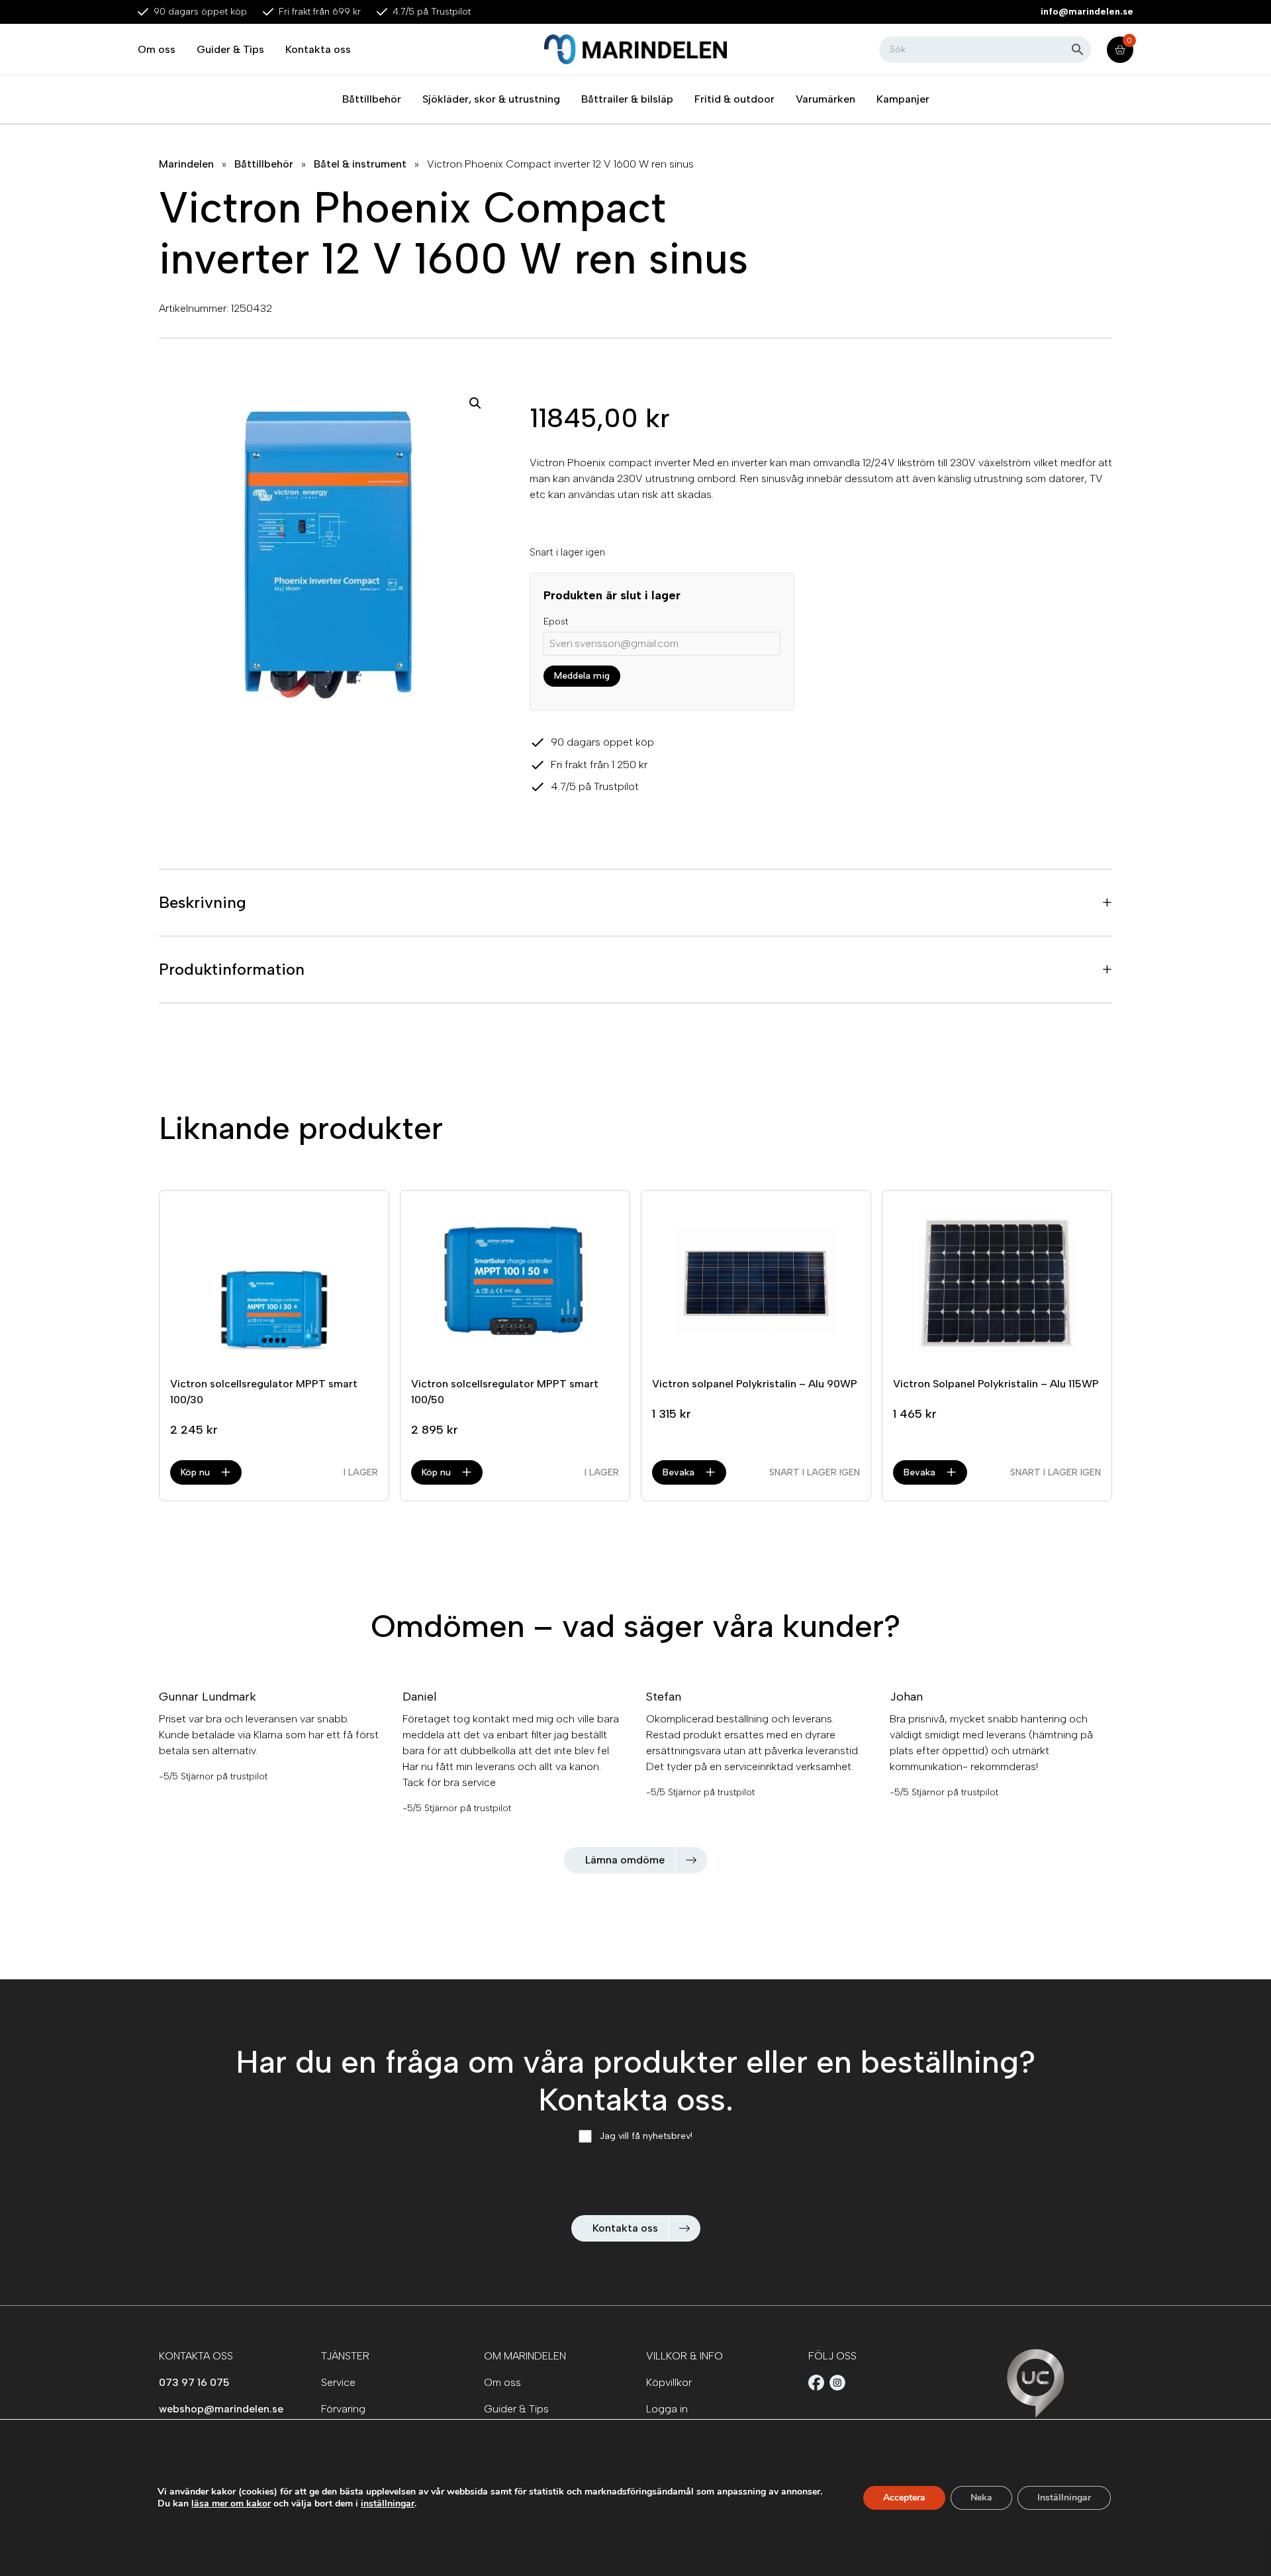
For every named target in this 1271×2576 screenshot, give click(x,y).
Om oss (157, 49)
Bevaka (679, 1472)
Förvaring (343, 2409)
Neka (981, 2498)
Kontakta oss (318, 49)
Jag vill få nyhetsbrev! (646, 2136)
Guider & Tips (230, 49)
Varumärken (825, 99)
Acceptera (904, 2498)
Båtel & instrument (360, 164)
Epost (556, 621)
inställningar (388, 2504)
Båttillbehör (372, 99)
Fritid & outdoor (734, 99)
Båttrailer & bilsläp (627, 99)
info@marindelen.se (1087, 12)
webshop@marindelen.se (221, 2409)
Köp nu (195, 1472)
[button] (475, 403)
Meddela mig (582, 676)
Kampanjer (903, 99)
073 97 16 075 (194, 2382)
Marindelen (186, 164)
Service (338, 2382)
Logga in (667, 2409)
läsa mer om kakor (231, 2503)
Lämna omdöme (625, 1860)
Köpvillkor (669, 2382)
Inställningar (1064, 2498)
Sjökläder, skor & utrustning (491, 99)
